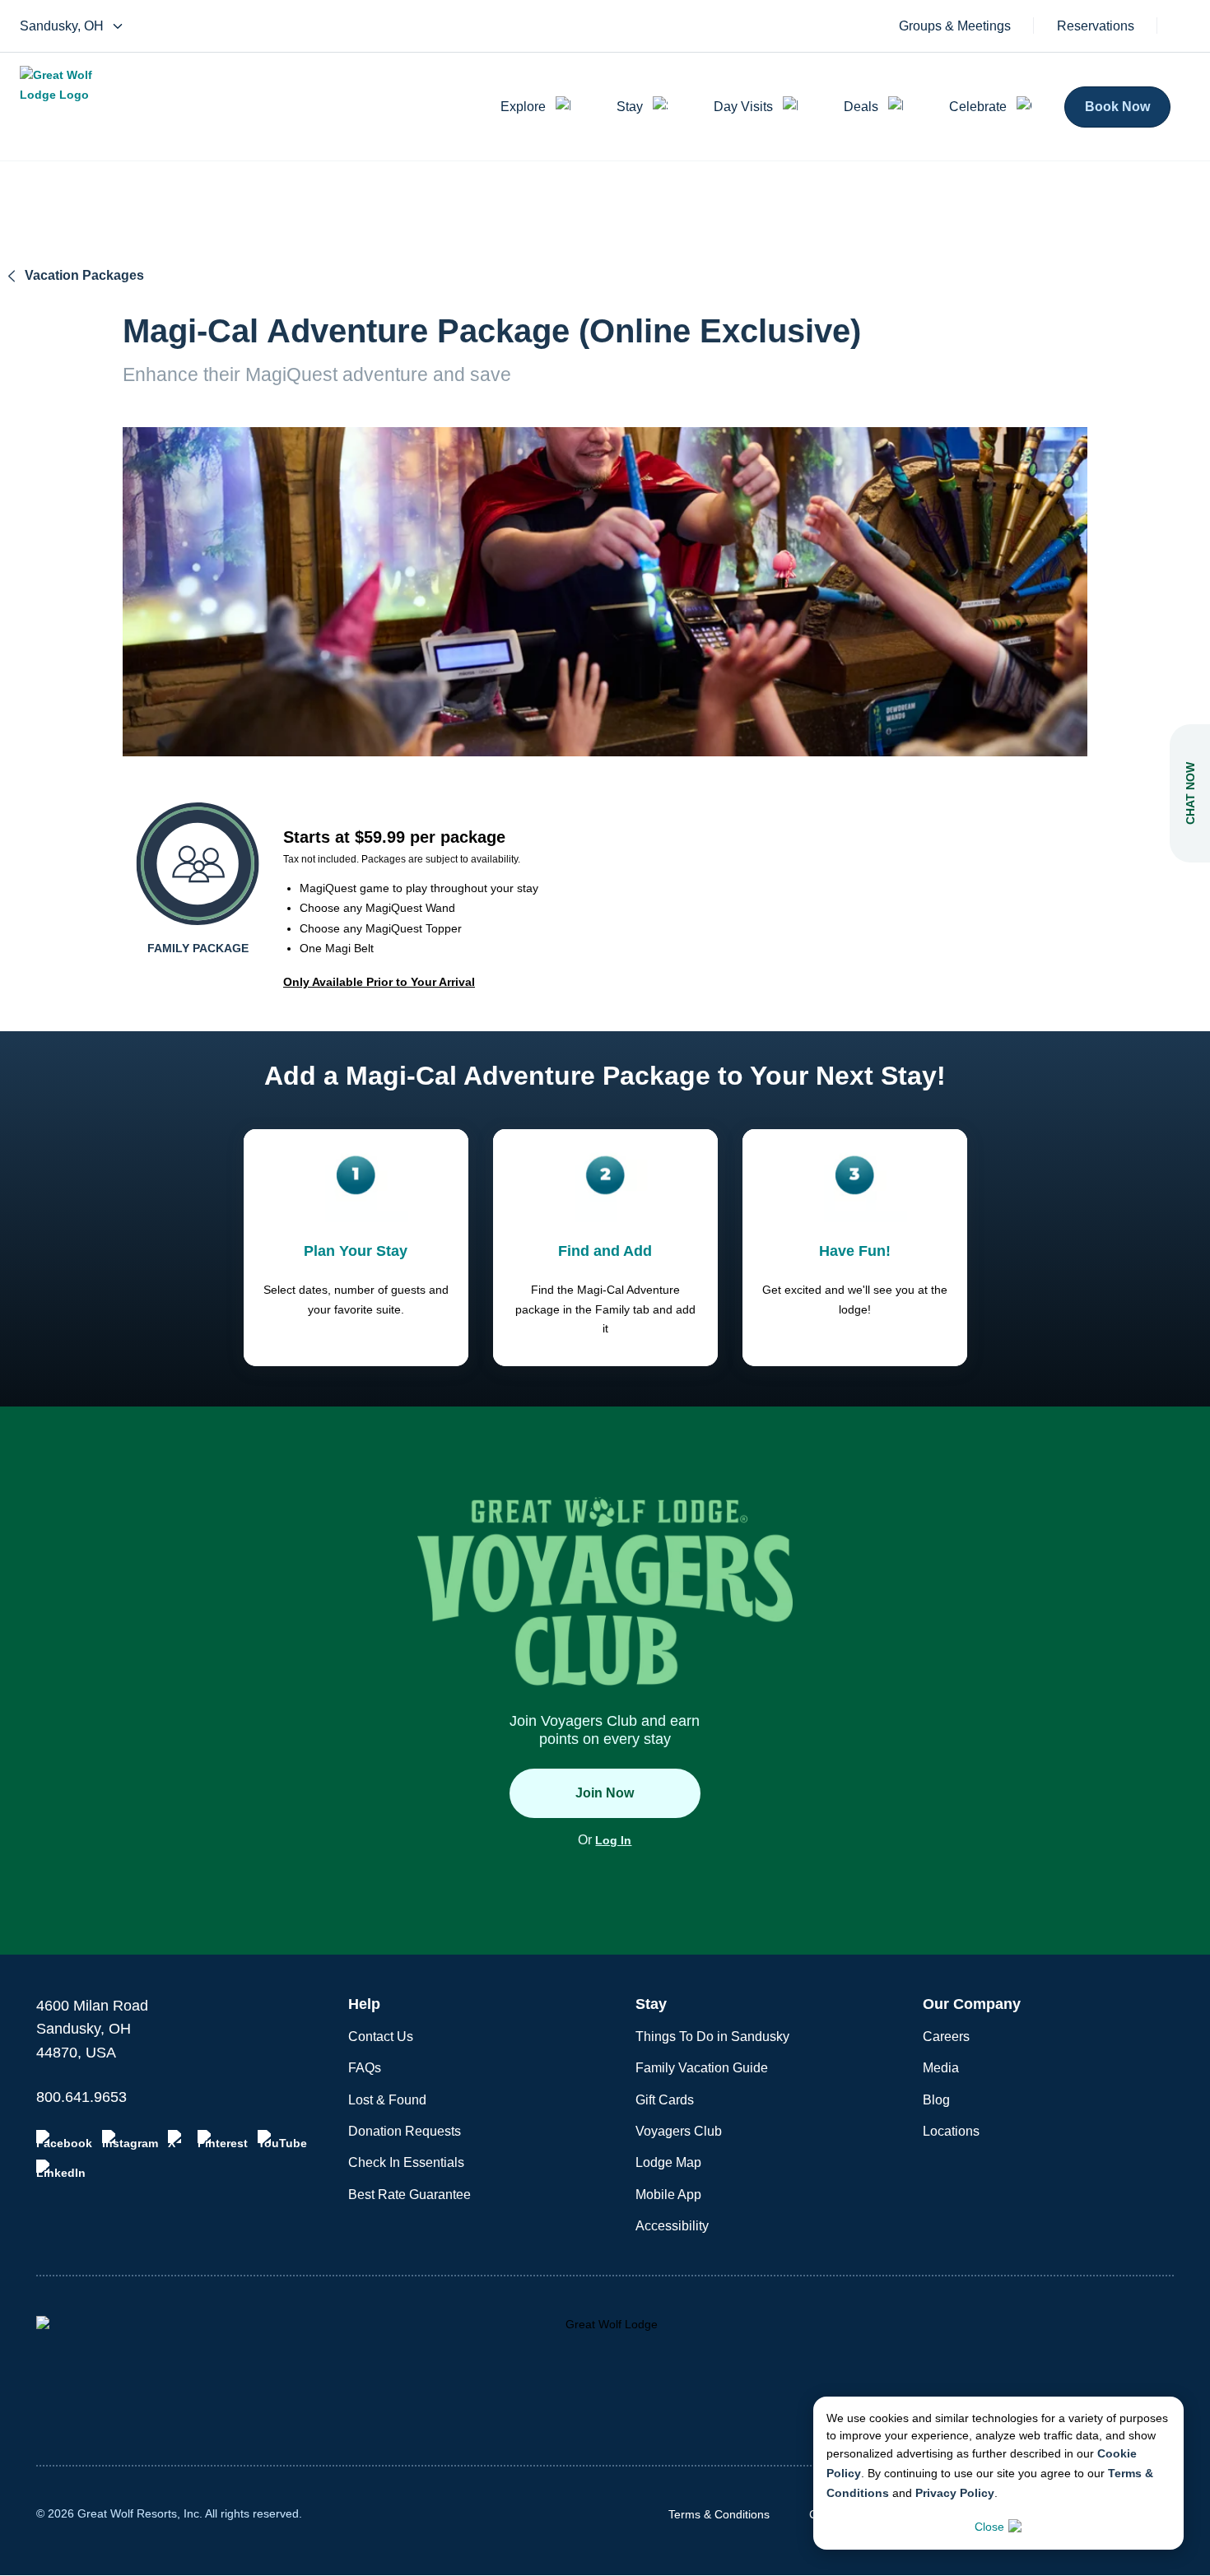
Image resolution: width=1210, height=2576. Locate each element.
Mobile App (668, 2195)
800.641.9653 (81, 2097)
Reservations (1096, 26)
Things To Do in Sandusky (712, 2037)
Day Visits (743, 107)
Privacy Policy (955, 2493)
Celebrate (978, 107)
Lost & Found (387, 2100)
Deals (861, 107)
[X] (178, 2140)
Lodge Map (668, 2162)
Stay (630, 107)
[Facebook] (64, 2140)
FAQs (365, 2068)
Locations (951, 2131)
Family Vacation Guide (702, 2068)
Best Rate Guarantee (410, 2195)
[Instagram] (130, 2140)
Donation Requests (405, 2131)
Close (989, 2527)
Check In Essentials (406, 2162)
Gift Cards (665, 2100)
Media (941, 2068)
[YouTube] (282, 2140)
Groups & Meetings (955, 26)
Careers (946, 2037)
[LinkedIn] (61, 2169)
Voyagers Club (679, 2131)
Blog (936, 2100)
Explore (523, 107)
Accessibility (672, 2226)
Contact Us (381, 2037)
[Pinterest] (223, 2140)
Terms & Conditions (719, 2514)
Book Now (1117, 107)
